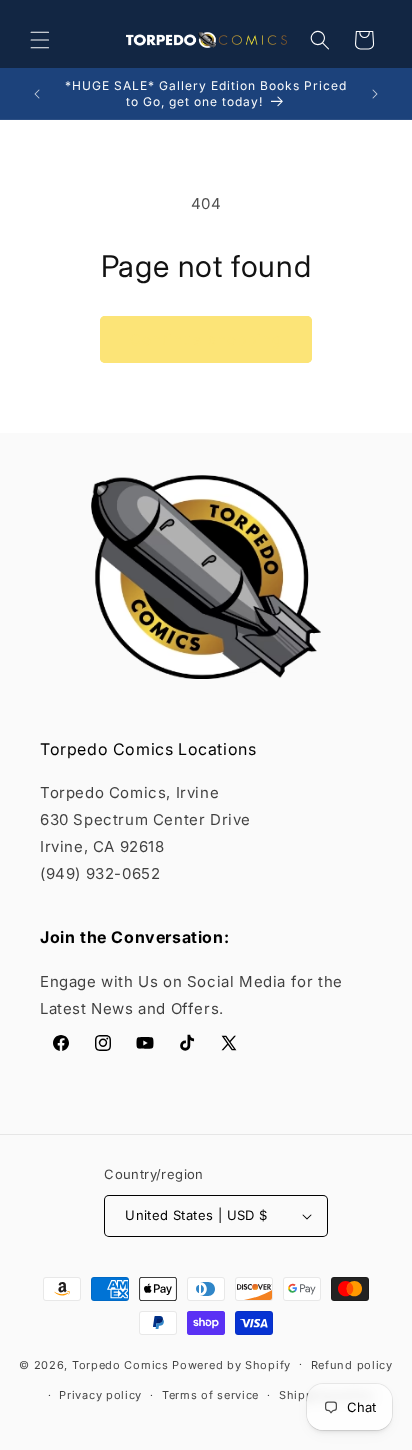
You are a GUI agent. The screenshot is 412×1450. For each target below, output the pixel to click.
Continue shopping (206, 339)
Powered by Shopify (231, 1364)
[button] (40, 40)
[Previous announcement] (37, 94)
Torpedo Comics (120, 1364)
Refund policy (352, 1365)
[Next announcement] (375, 94)
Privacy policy (100, 1395)
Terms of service (210, 1395)
